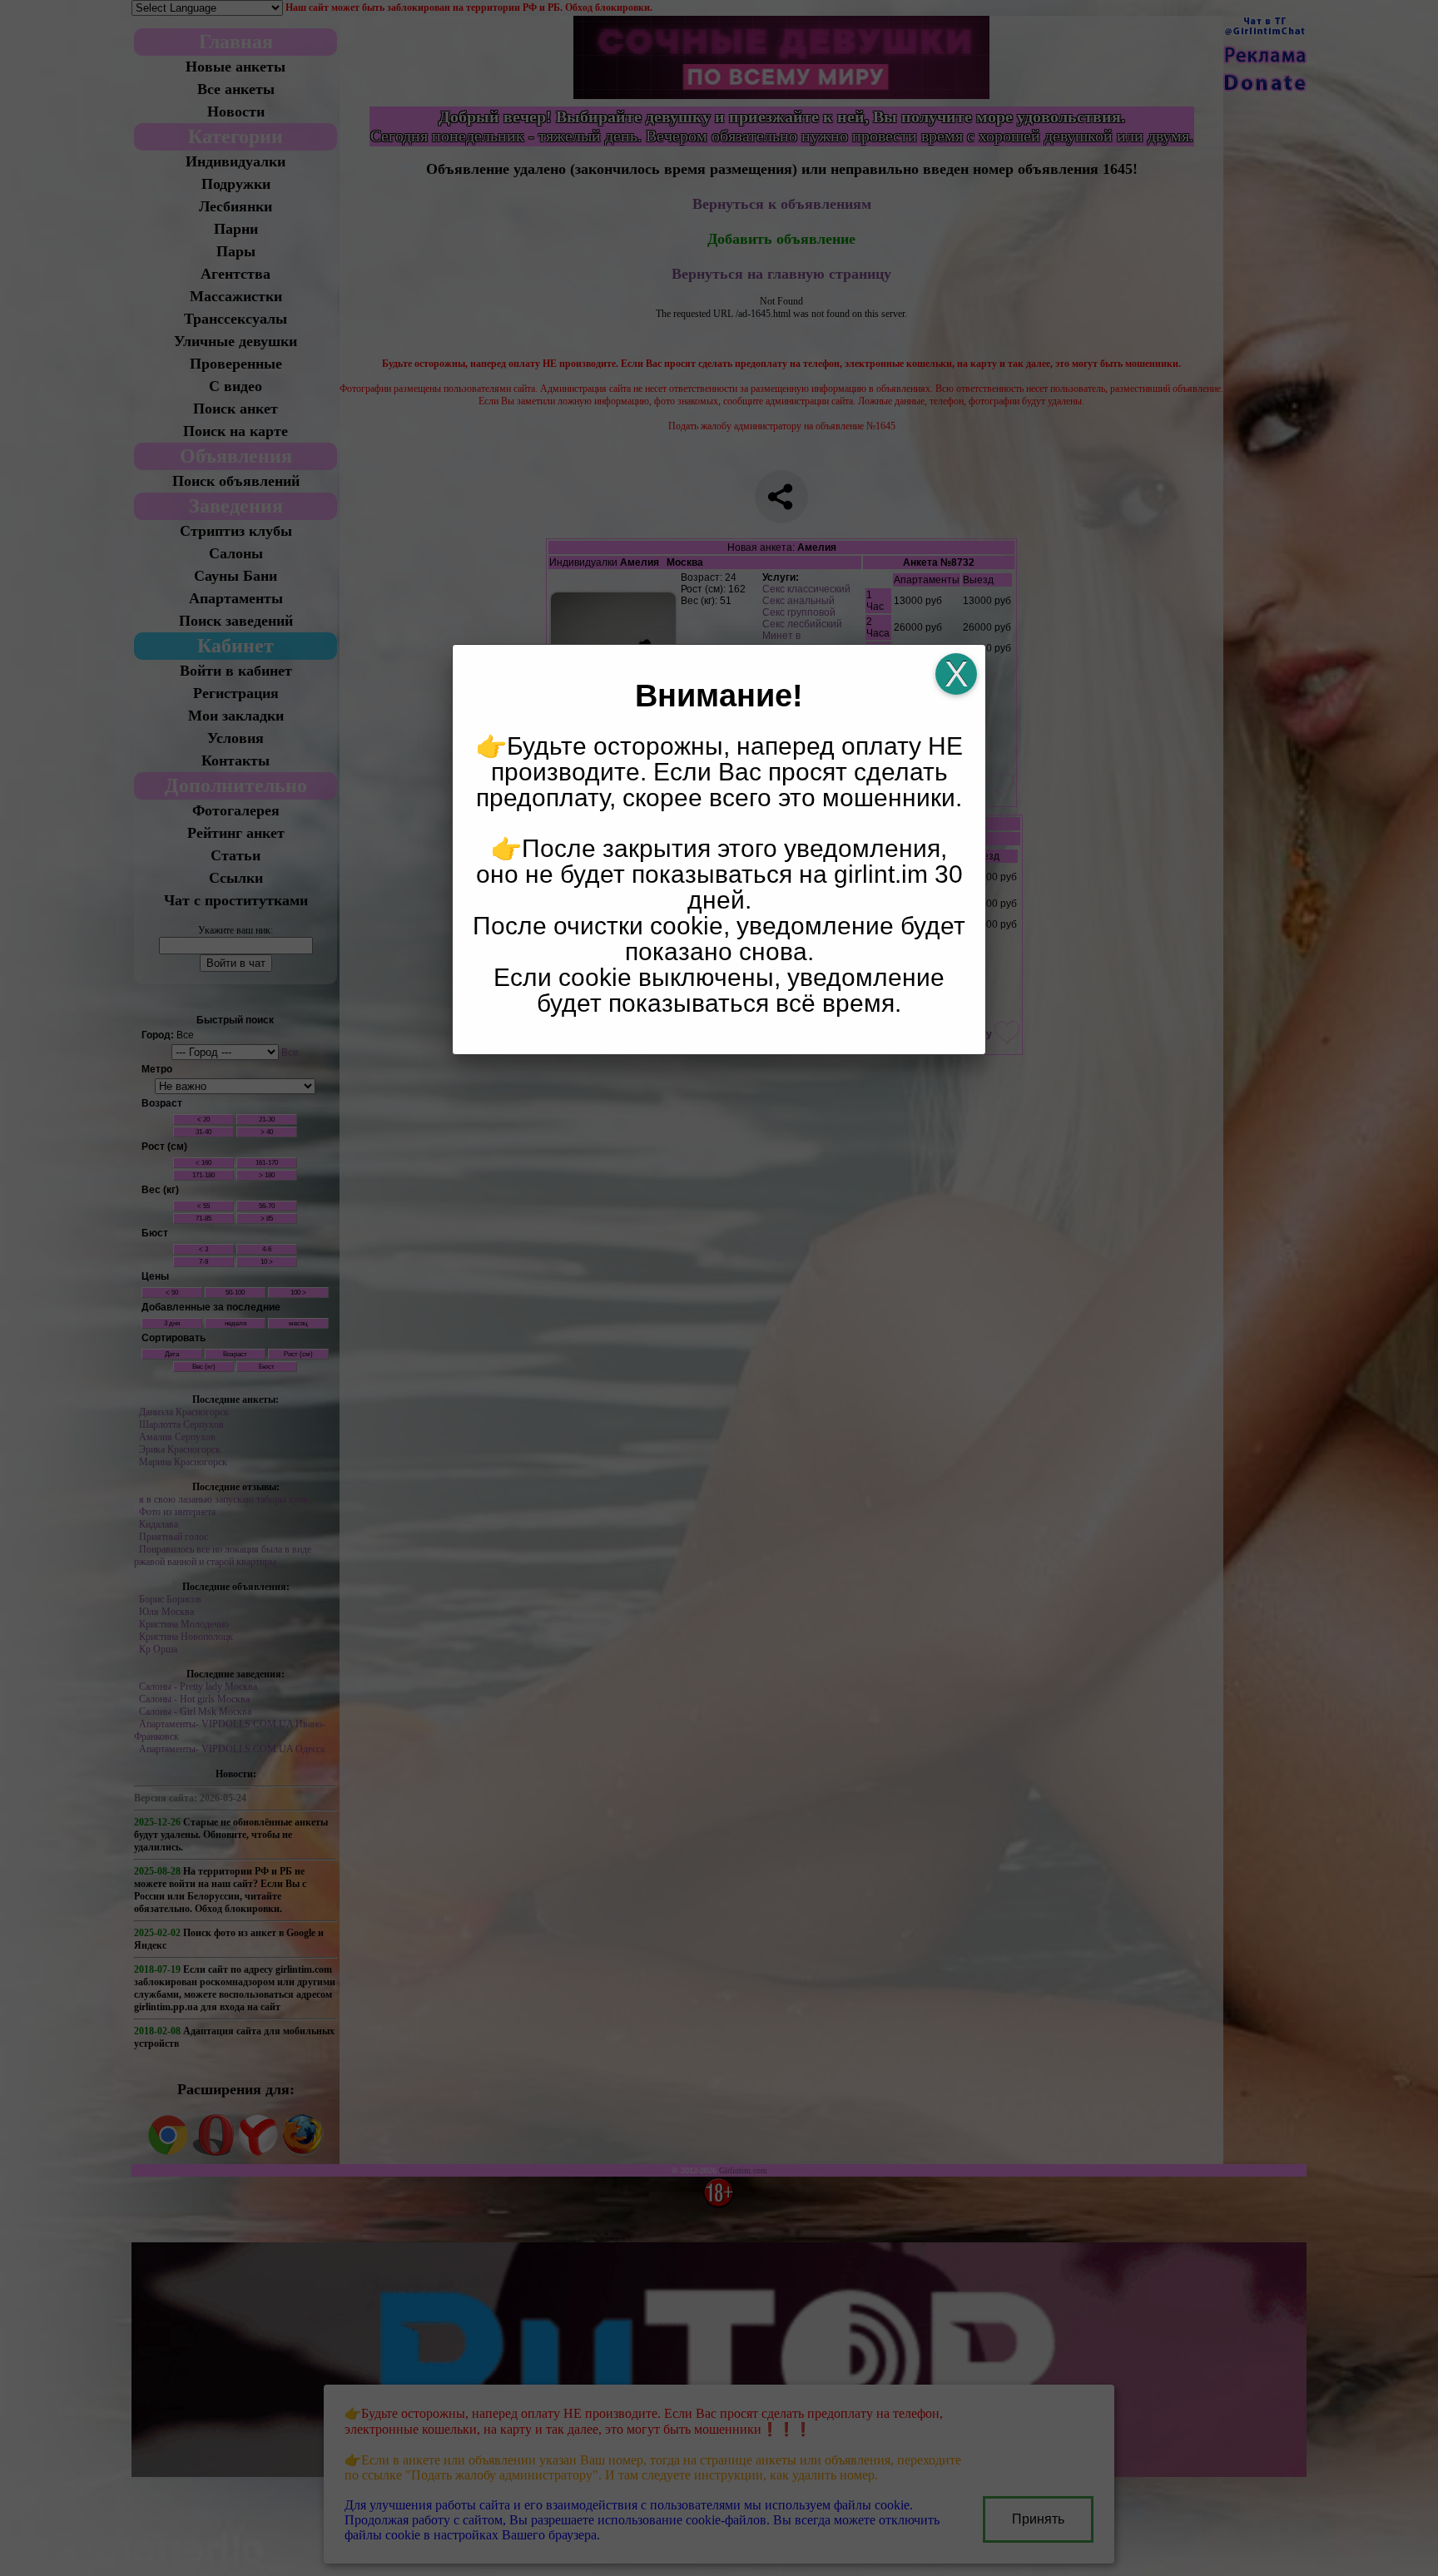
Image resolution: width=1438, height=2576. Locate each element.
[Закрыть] (956, 674)
